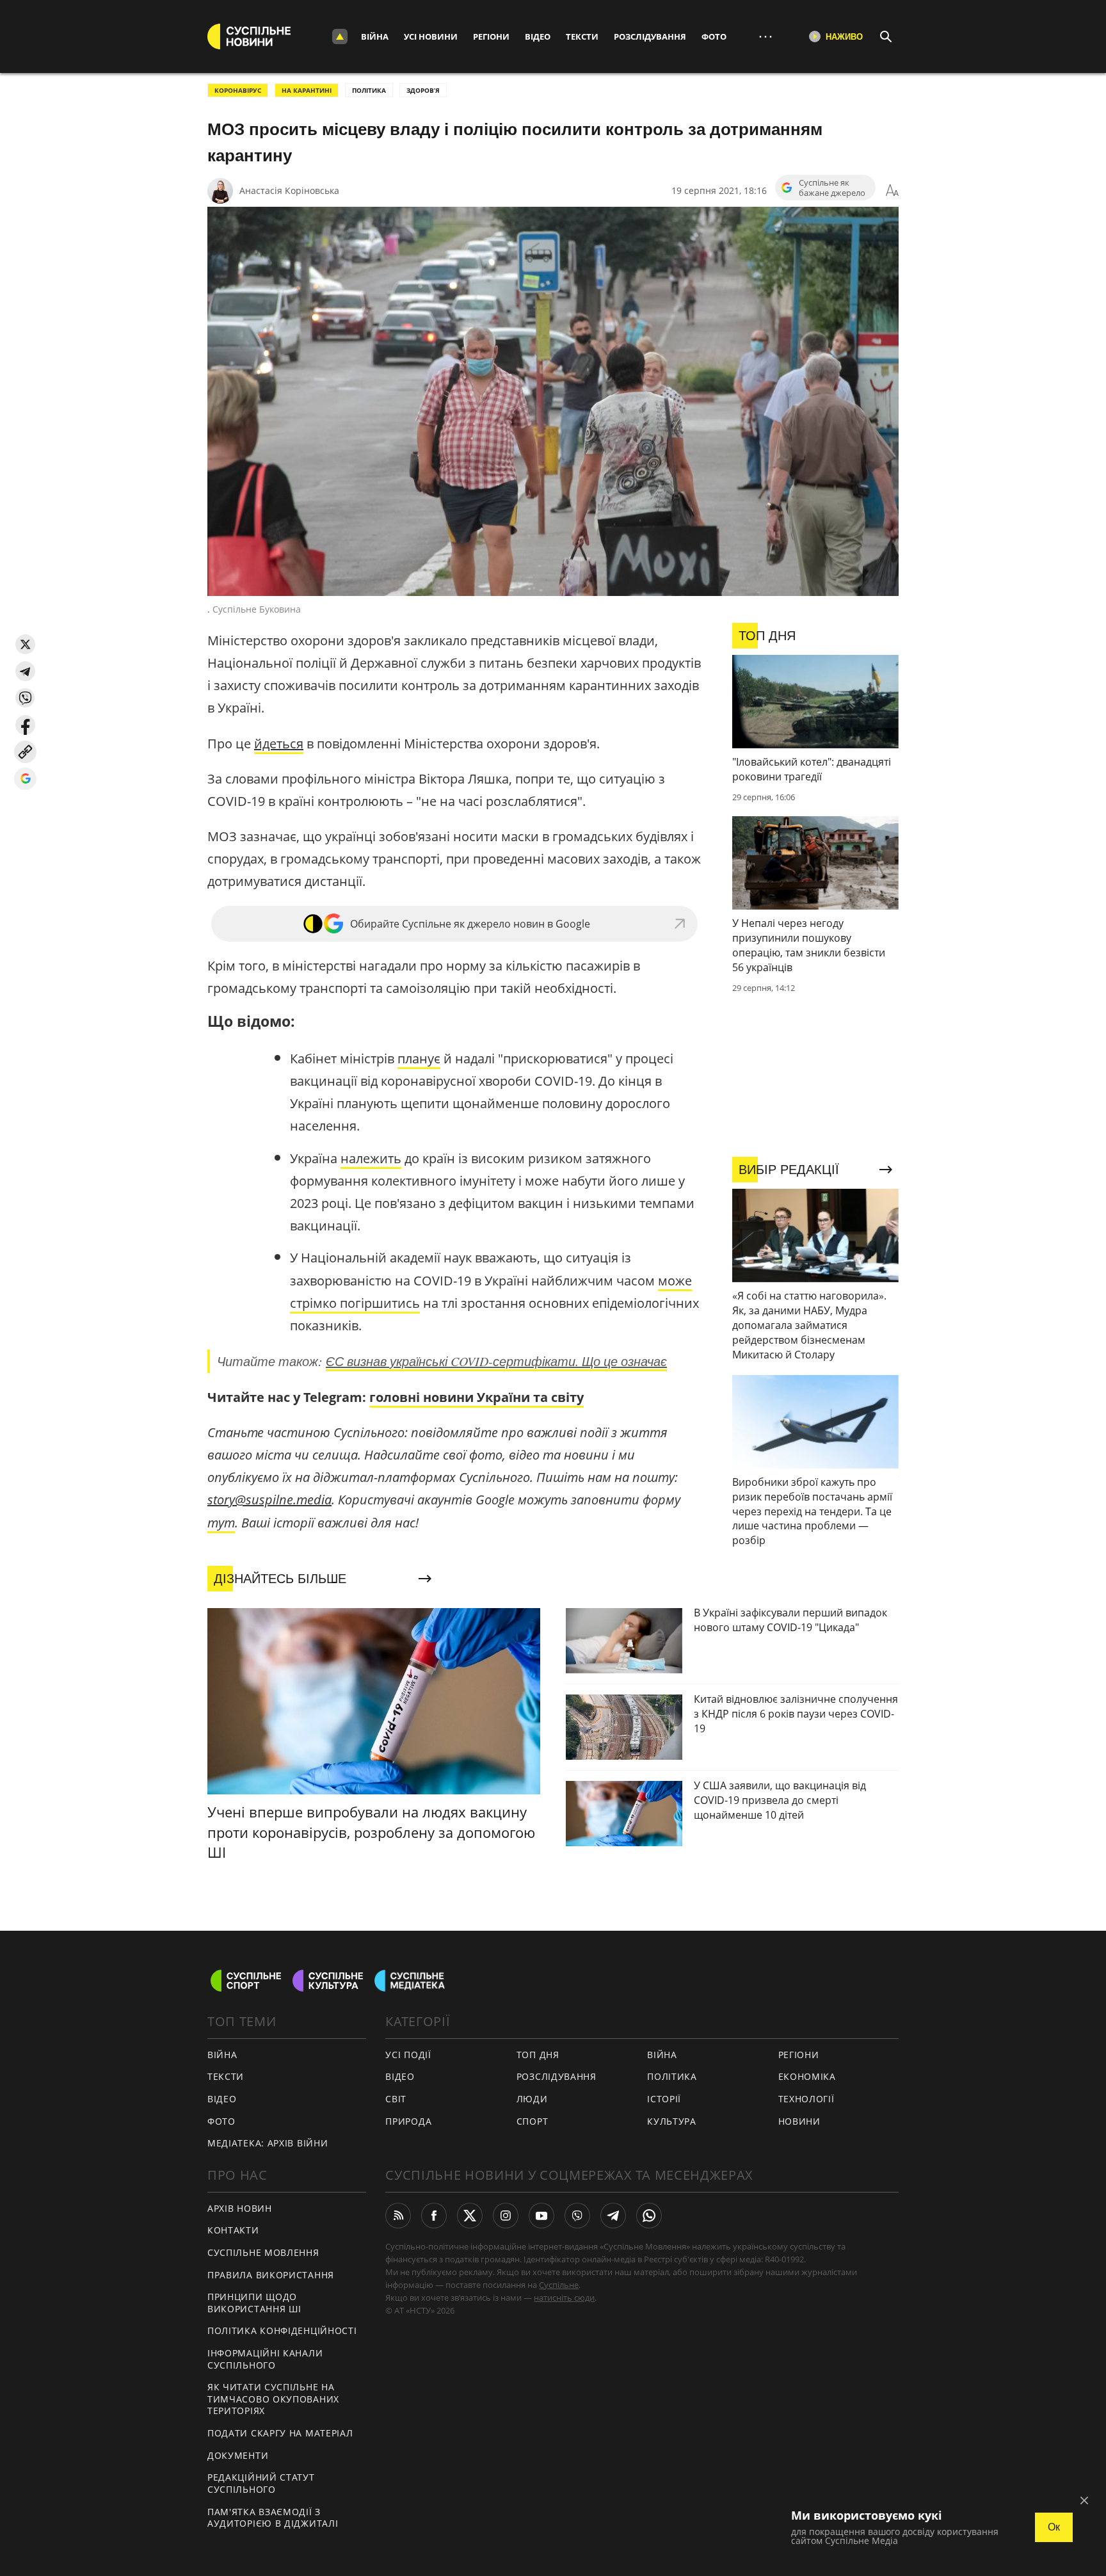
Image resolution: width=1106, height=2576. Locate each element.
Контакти (233, 2230)
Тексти (582, 36)
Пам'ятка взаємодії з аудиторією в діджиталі (273, 2518)
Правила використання (271, 2275)
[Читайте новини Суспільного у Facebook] (434, 2216)
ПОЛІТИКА (369, 90)
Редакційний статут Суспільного (261, 2483)
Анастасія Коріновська (289, 190)
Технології (806, 2099)
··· (765, 36)
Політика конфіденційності (282, 2330)
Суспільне (559, 2285)
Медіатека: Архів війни (268, 2143)
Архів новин (240, 2208)
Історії (664, 2099)
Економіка (807, 2076)
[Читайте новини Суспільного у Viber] (577, 2216)
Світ (396, 2099)
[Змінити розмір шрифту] (892, 191)
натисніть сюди (564, 2298)
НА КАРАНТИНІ (307, 90)
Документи (238, 2455)
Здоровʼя (423, 90)
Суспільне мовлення (263, 2252)
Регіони (491, 36)
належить (371, 1158)
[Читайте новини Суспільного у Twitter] (470, 2216)
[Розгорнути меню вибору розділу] (340, 36)
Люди (532, 2099)
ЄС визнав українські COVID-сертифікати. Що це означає (496, 1361)
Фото (714, 36)
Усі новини (431, 36)
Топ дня (538, 2055)
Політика (672, 2076)
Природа (408, 2121)
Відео (538, 36)
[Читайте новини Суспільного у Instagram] (506, 2216)
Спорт (533, 2121)
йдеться (279, 744)
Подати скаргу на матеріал (280, 2433)
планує (419, 1059)
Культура (672, 2121)
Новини (799, 2121)
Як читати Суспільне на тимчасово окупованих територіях (273, 2399)
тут (221, 1523)
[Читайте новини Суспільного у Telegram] (613, 2216)
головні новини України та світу (477, 1397)
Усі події (408, 2055)
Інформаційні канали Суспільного (265, 2359)
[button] (25, 644)
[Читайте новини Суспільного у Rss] (398, 2216)
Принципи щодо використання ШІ (254, 2303)
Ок (1054, 2527)
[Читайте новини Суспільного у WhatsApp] (649, 2216)
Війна (375, 36)
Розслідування (650, 36)
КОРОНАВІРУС (238, 90)
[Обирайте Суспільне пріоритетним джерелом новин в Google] (25, 779)
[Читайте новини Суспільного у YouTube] (541, 2216)
